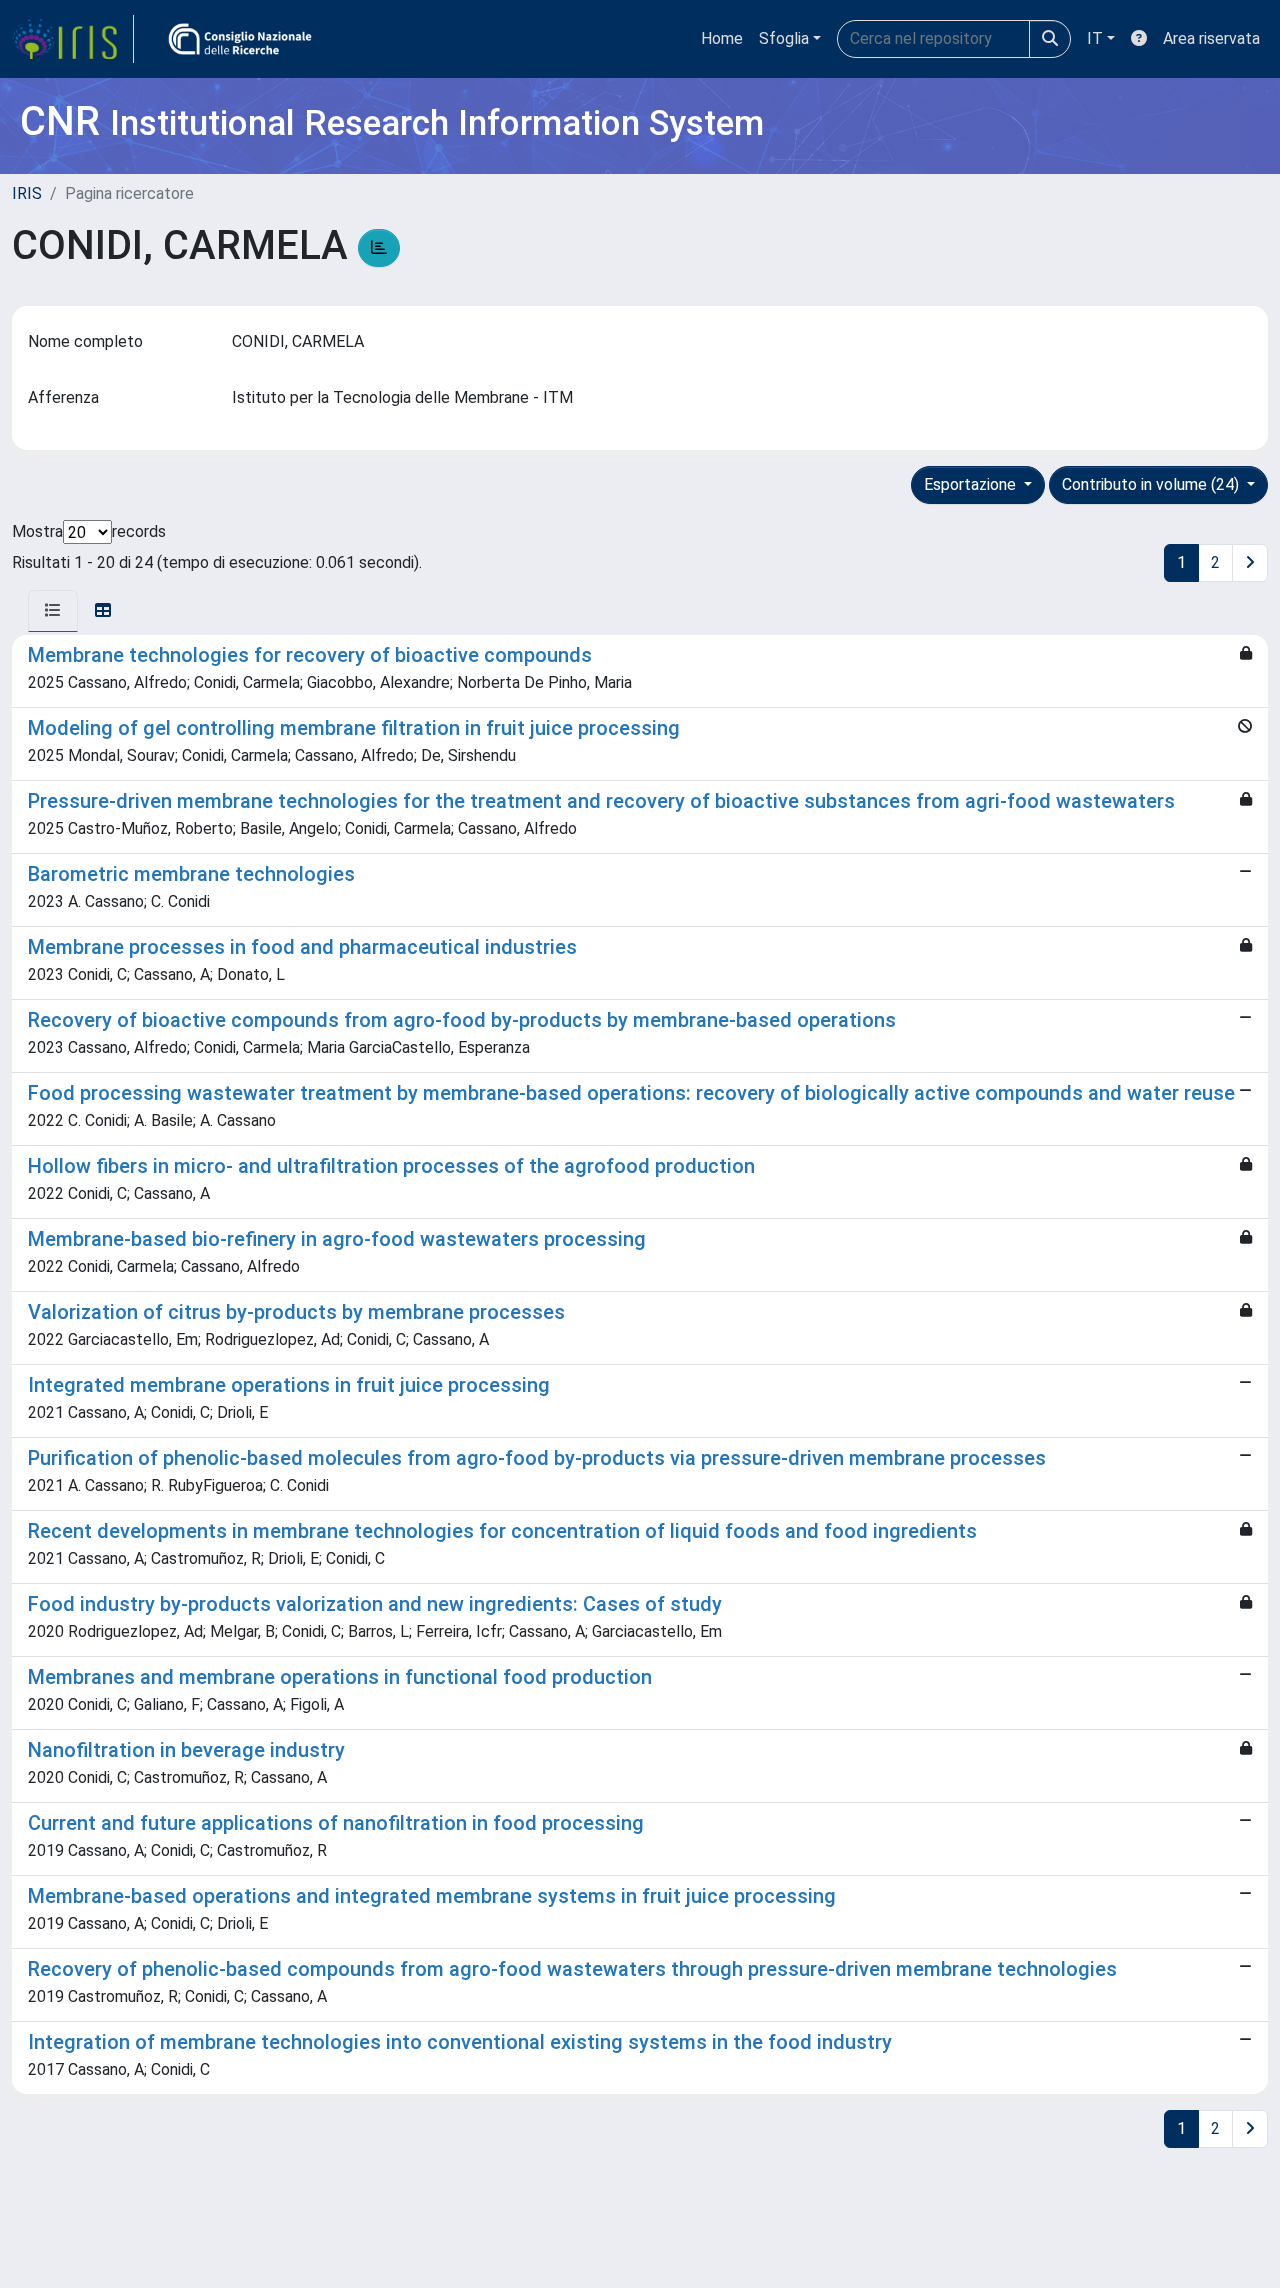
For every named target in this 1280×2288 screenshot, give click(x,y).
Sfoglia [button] (784, 38)
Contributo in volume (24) (1152, 484)
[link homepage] (73, 39)
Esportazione (972, 484)
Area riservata (1211, 38)
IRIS (27, 193)
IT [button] (1095, 38)
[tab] (53, 611)
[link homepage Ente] (240, 39)
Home (722, 38)
